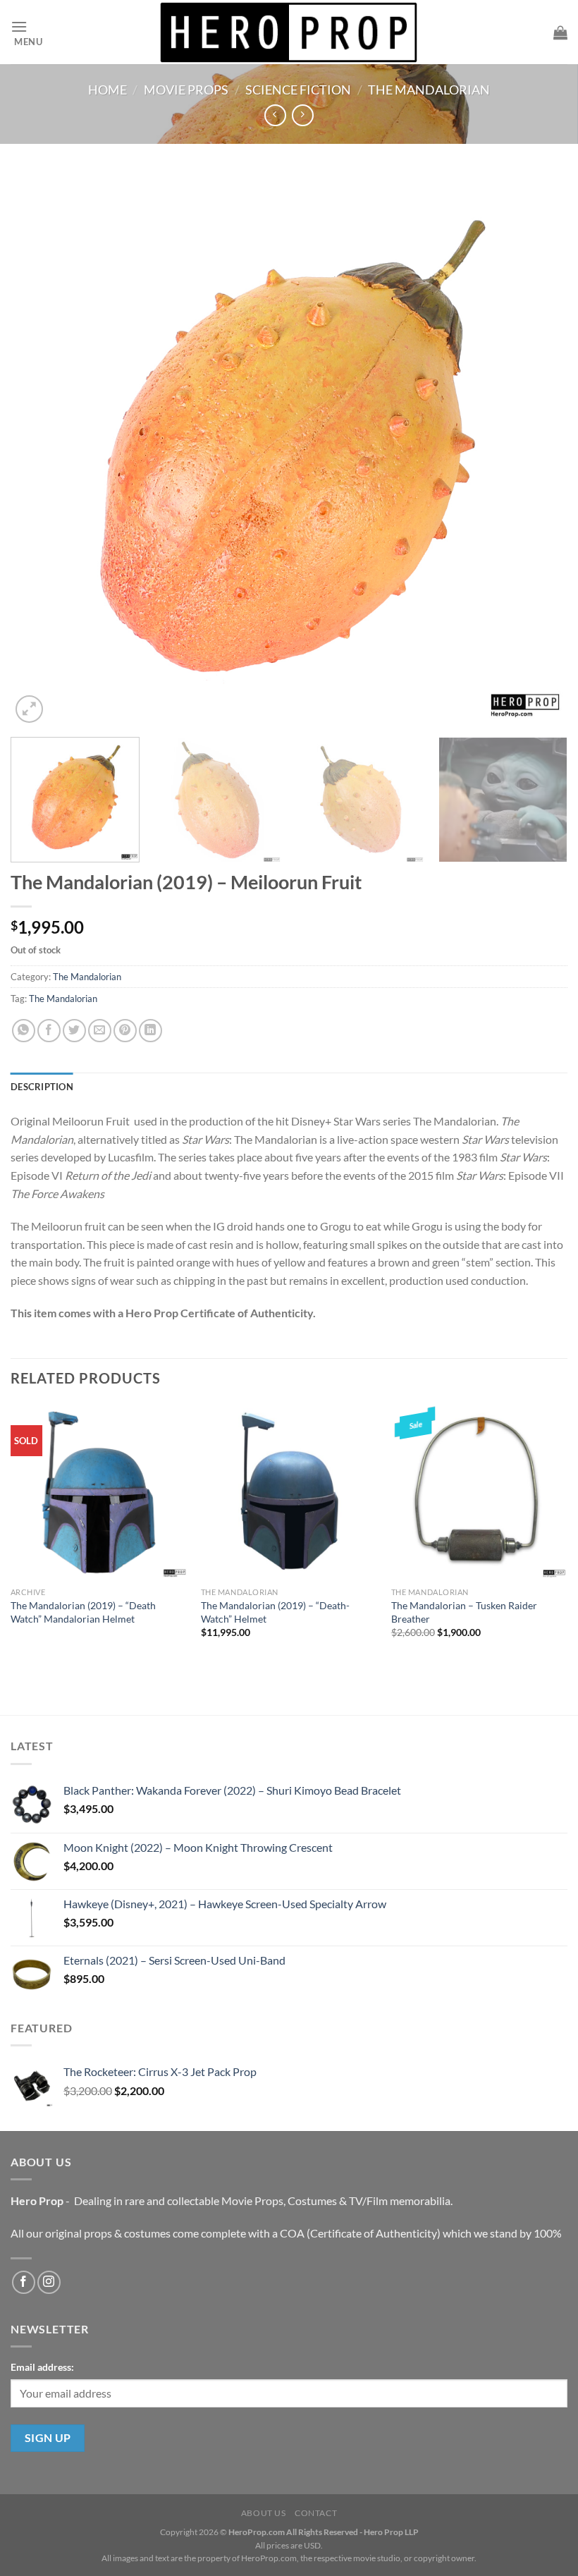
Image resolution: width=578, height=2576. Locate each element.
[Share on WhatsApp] (24, 1031)
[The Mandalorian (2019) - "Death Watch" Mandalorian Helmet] (99, 1492)
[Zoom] (29, 709)
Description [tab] (42, 1087)
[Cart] (560, 32)
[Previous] (39, 450)
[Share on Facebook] (49, 1031)
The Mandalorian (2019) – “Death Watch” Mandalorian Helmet (83, 1612)
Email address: (42, 2367)
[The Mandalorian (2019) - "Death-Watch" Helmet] (289, 1492)
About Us (264, 2513)
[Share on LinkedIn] (150, 1031)
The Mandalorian (429, 90)
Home (107, 90)
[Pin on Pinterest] (125, 1031)
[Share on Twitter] (74, 1031)
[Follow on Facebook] (24, 2282)
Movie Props (186, 90)
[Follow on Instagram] (49, 2282)
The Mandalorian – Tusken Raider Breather (464, 1612)
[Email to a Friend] (100, 1031)
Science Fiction (298, 90)
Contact (316, 2513)
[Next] (539, 450)
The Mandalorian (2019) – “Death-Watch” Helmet (275, 1612)
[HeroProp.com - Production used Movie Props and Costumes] (289, 32)
